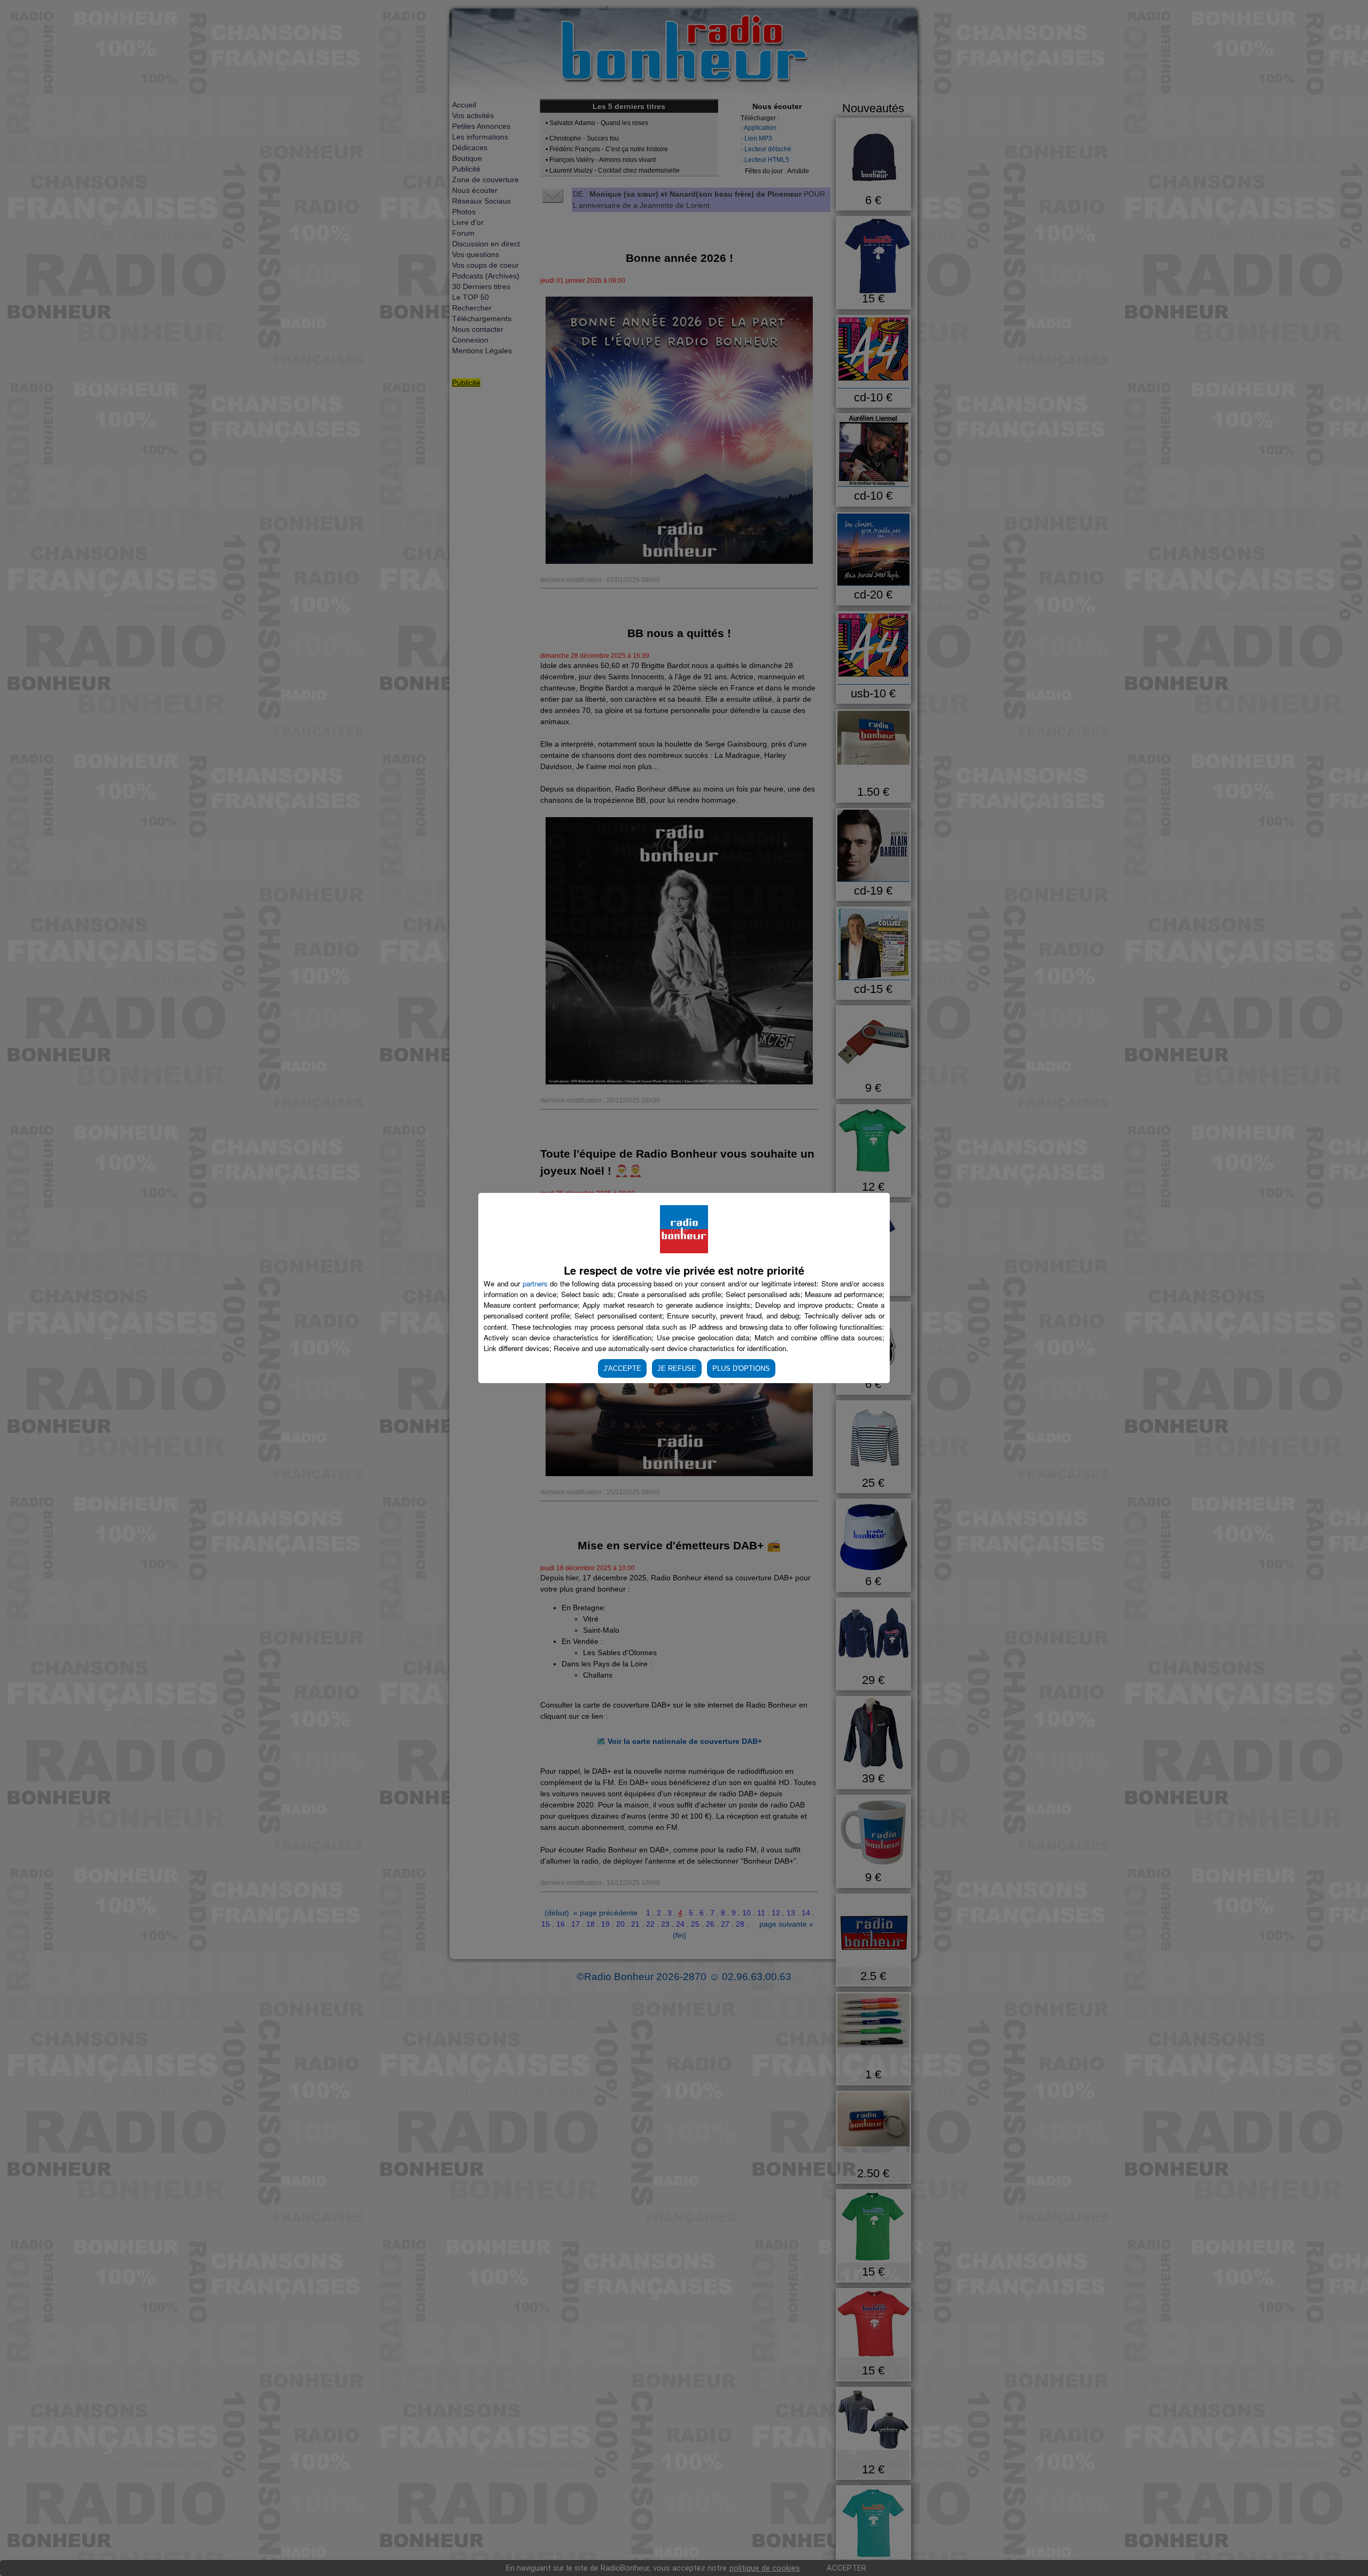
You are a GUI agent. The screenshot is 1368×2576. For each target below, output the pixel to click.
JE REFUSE (677, 1368)
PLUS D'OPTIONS (741, 1368)
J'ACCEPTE (622, 1368)
